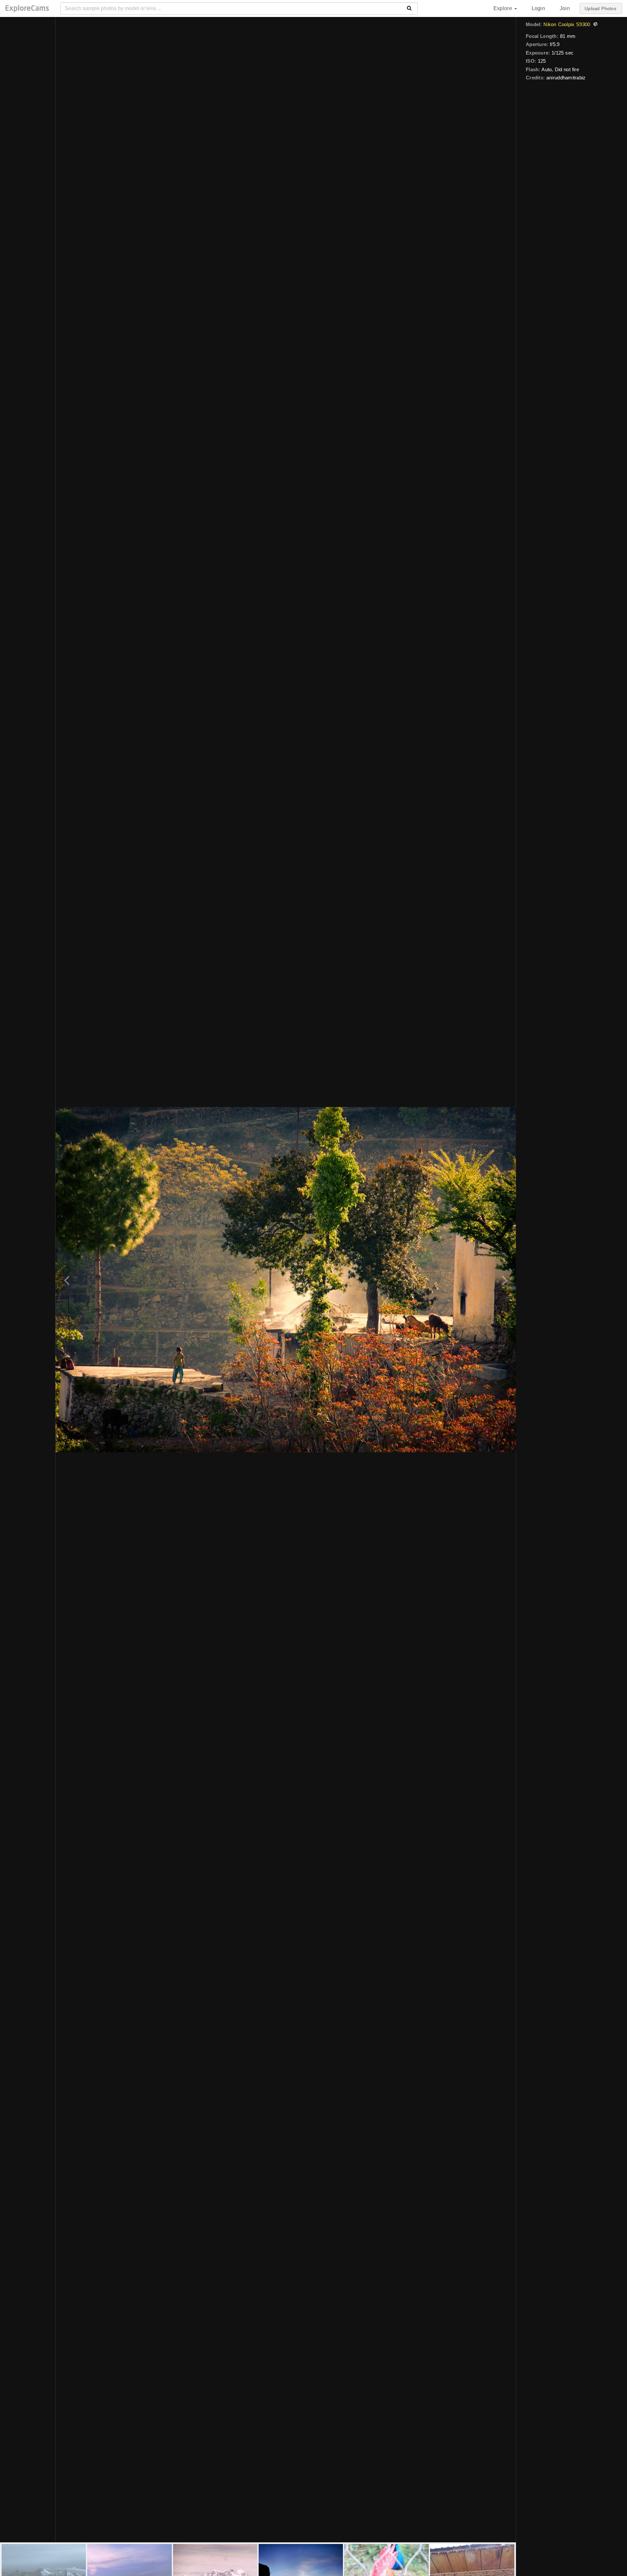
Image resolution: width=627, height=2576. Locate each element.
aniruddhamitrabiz (566, 78)
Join (565, 8)
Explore (504, 8)
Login (538, 8)
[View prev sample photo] (68, 1280)
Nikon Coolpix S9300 (567, 24)
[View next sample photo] (504, 1280)
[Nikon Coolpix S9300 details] (595, 25)
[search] (409, 8)
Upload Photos (600, 8)
